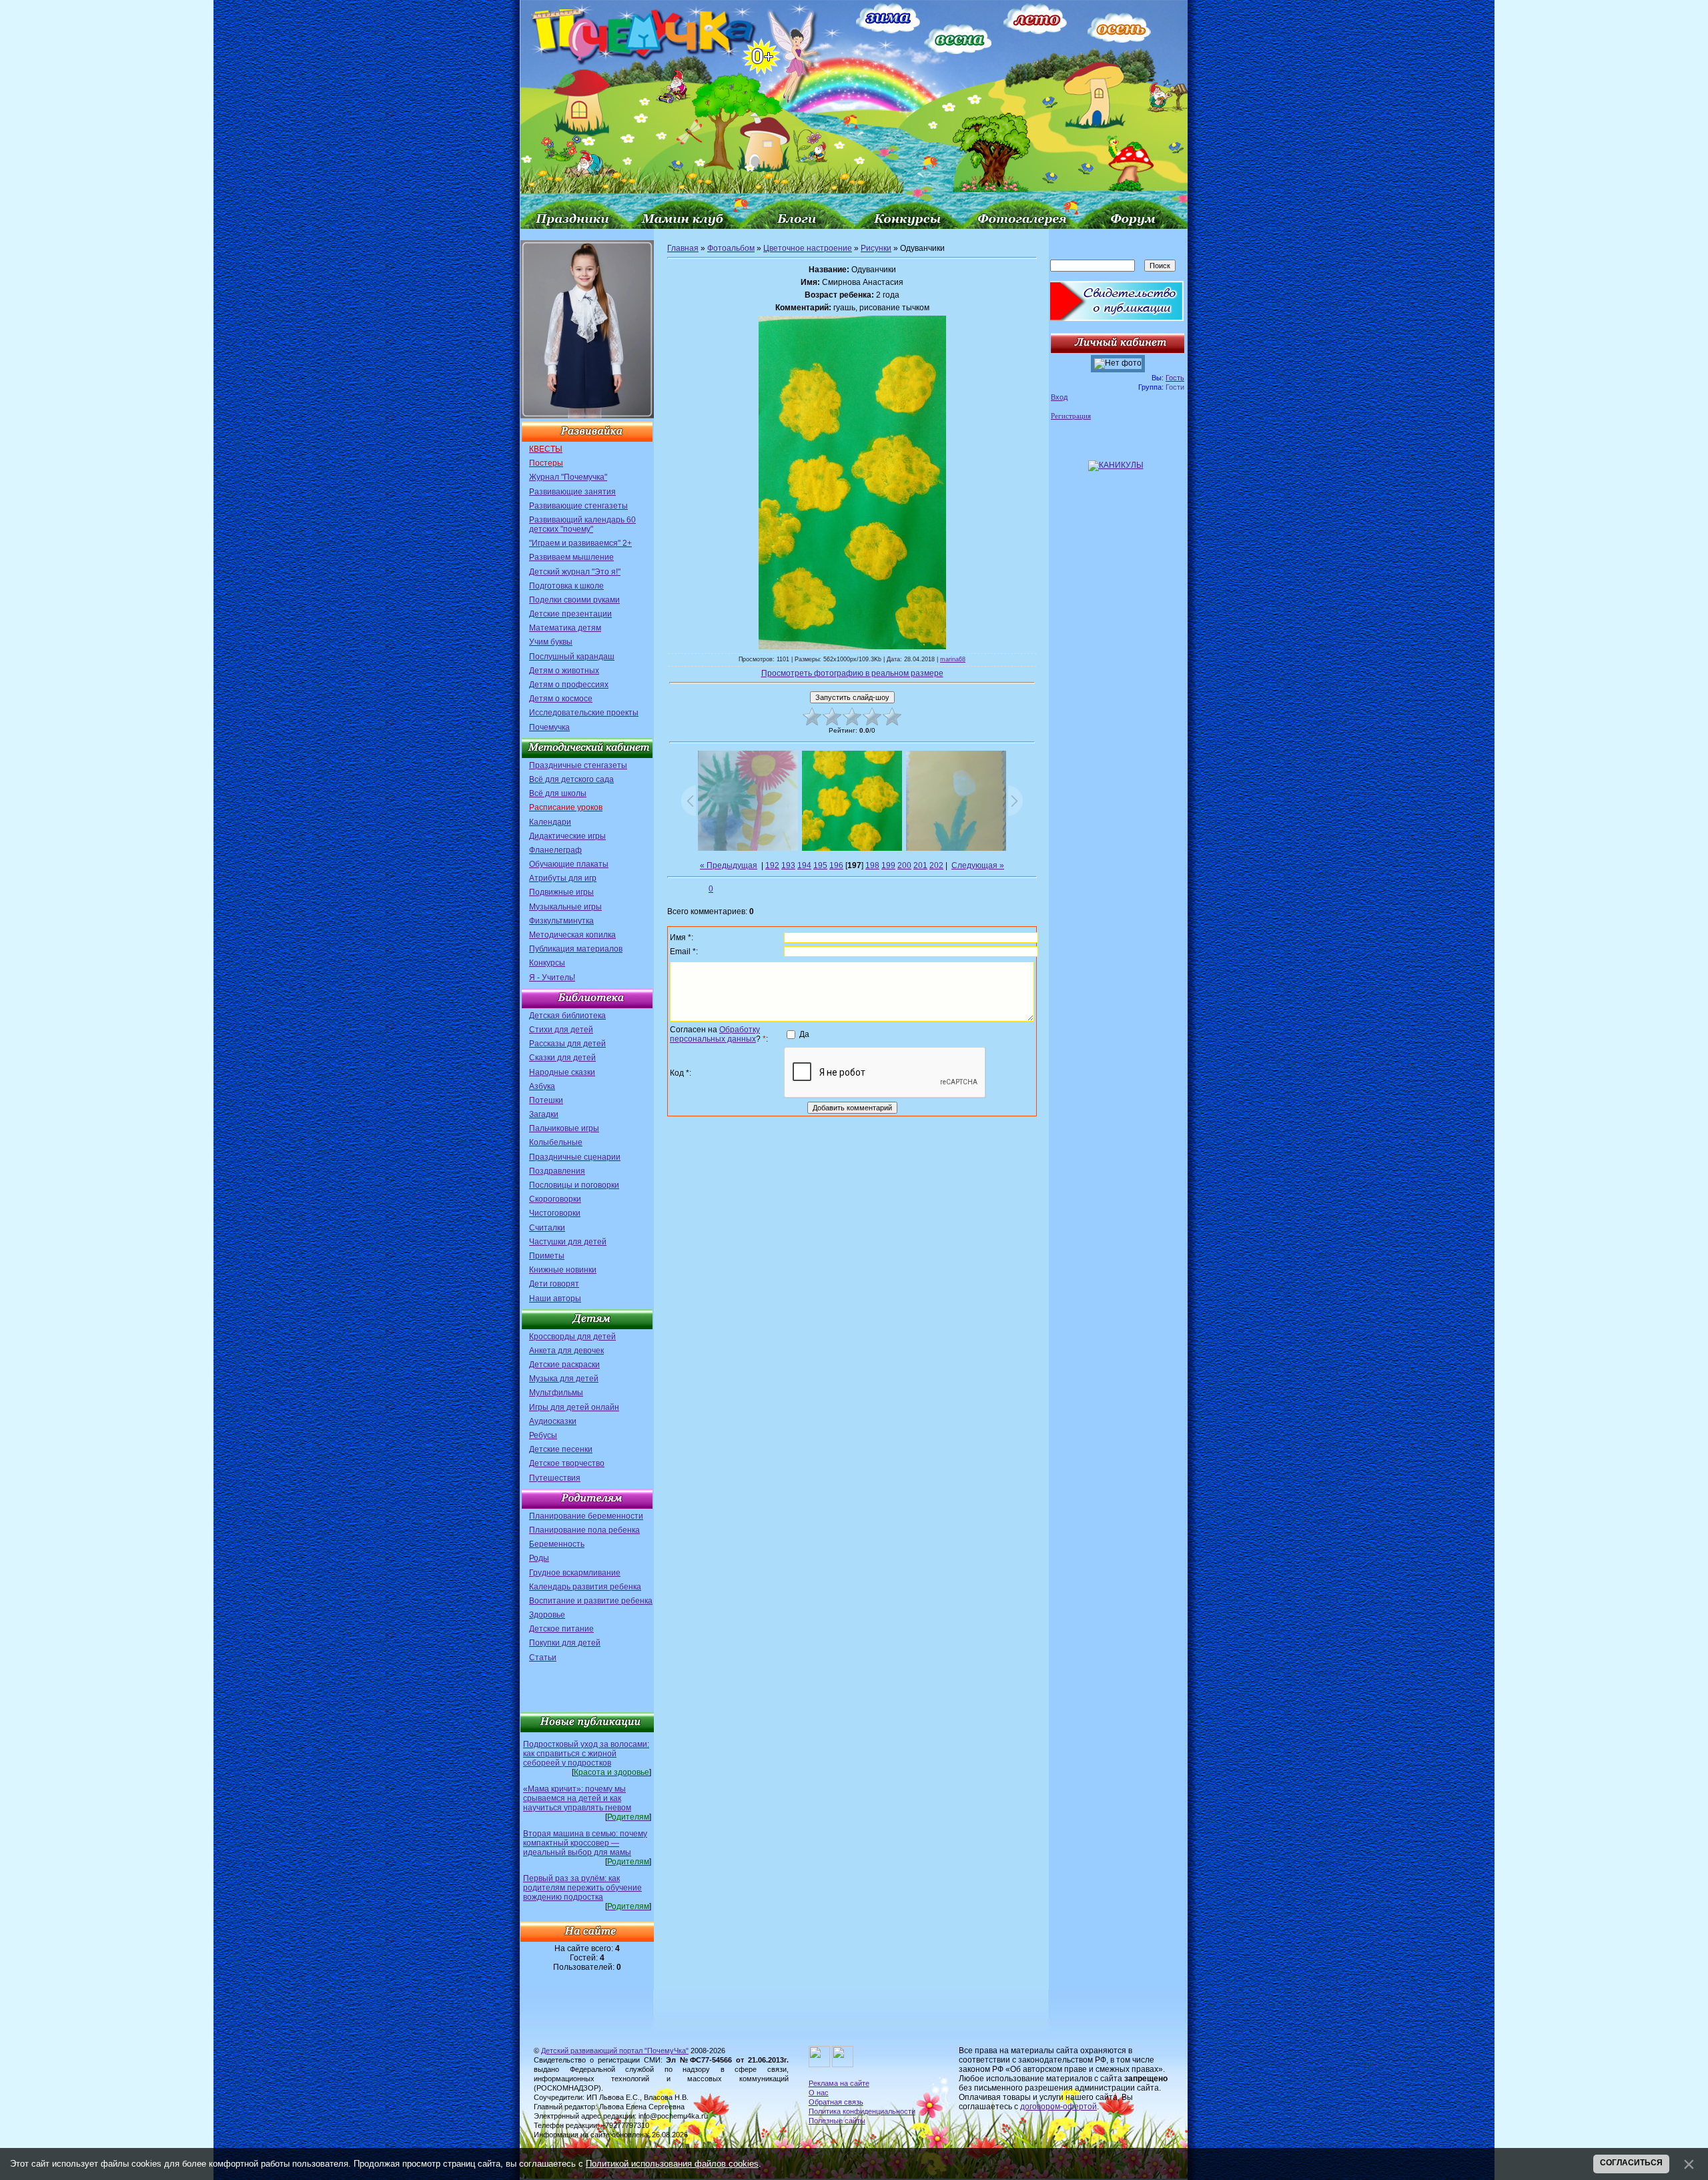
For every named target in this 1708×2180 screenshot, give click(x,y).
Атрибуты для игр (563, 878)
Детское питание (561, 1629)
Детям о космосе (561, 699)
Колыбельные (556, 1142)
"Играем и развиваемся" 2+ (580, 543)
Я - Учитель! (552, 978)
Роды (539, 1558)
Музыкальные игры (565, 907)
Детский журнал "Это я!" (575, 572)
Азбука (542, 1086)
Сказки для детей (562, 1058)
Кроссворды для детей (572, 1337)
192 (772, 865)
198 (872, 865)
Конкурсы (547, 963)
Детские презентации (570, 614)
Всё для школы (558, 793)
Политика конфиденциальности (862, 2111)
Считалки (547, 1228)
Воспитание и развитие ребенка (591, 1601)
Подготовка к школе (566, 586)
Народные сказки (562, 1072)
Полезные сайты (837, 2121)
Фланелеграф (555, 850)
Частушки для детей (568, 1242)
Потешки (546, 1100)
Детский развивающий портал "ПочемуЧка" (615, 2051)
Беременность (557, 1544)
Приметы (547, 1256)
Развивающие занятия (572, 492)
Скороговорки (555, 1199)
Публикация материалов (576, 949)
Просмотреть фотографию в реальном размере (852, 673)
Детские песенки (561, 1449)
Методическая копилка (572, 935)
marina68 (953, 659)
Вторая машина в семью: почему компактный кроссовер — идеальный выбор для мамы (585, 1843)
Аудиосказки (553, 1421)
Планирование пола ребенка (584, 1530)
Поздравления (557, 1171)
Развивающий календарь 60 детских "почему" (582, 524)
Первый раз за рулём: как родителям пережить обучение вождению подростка (582, 1888)
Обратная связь (836, 2102)
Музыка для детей (564, 1379)
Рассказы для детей (567, 1044)
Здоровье (547, 1615)
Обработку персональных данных (715, 1034)
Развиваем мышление (571, 557)
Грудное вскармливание (575, 1573)
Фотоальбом (731, 248)
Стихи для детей (561, 1030)
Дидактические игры (567, 836)
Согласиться (1631, 2163)
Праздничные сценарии (575, 1157)
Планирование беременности (586, 1516)
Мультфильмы (556, 1393)
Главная (683, 248)
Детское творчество (567, 1463)
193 (788, 865)
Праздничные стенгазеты (578, 765)
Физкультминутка (561, 921)
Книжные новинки (563, 1270)
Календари (550, 822)
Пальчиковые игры (564, 1128)
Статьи (543, 1658)
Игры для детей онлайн (574, 1407)
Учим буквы (551, 642)
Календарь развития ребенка (585, 1587)
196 (836, 865)
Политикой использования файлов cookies (672, 2164)
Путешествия (555, 1478)
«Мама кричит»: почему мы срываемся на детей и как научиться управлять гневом (577, 1798)
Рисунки (876, 248)
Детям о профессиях (569, 685)
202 (936, 865)
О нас (819, 2093)
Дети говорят (554, 1284)
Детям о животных (564, 671)
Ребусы (543, 1435)
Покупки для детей (565, 1643)
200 (904, 865)
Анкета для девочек (566, 1351)
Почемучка (549, 727)
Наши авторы (555, 1299)
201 (920, 865)
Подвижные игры (561, 892)
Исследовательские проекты (584, 713)
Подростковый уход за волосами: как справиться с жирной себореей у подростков (586, 1754)
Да (804, 1034)
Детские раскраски (564, 1365)
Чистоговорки (555, 1213)
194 (804, 865)
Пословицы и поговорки (574, 1185)
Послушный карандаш (572, 657)
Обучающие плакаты (569, 864)
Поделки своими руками (574, 600)
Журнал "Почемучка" (568, 477)
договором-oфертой (1058, 2107)
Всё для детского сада (571, 779)
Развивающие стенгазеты (578, 506)
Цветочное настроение (808, 248)
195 (820, 865)
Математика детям (565, 628)
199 (888, 865)
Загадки (544, 1114)
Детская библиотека (567, 1016)
